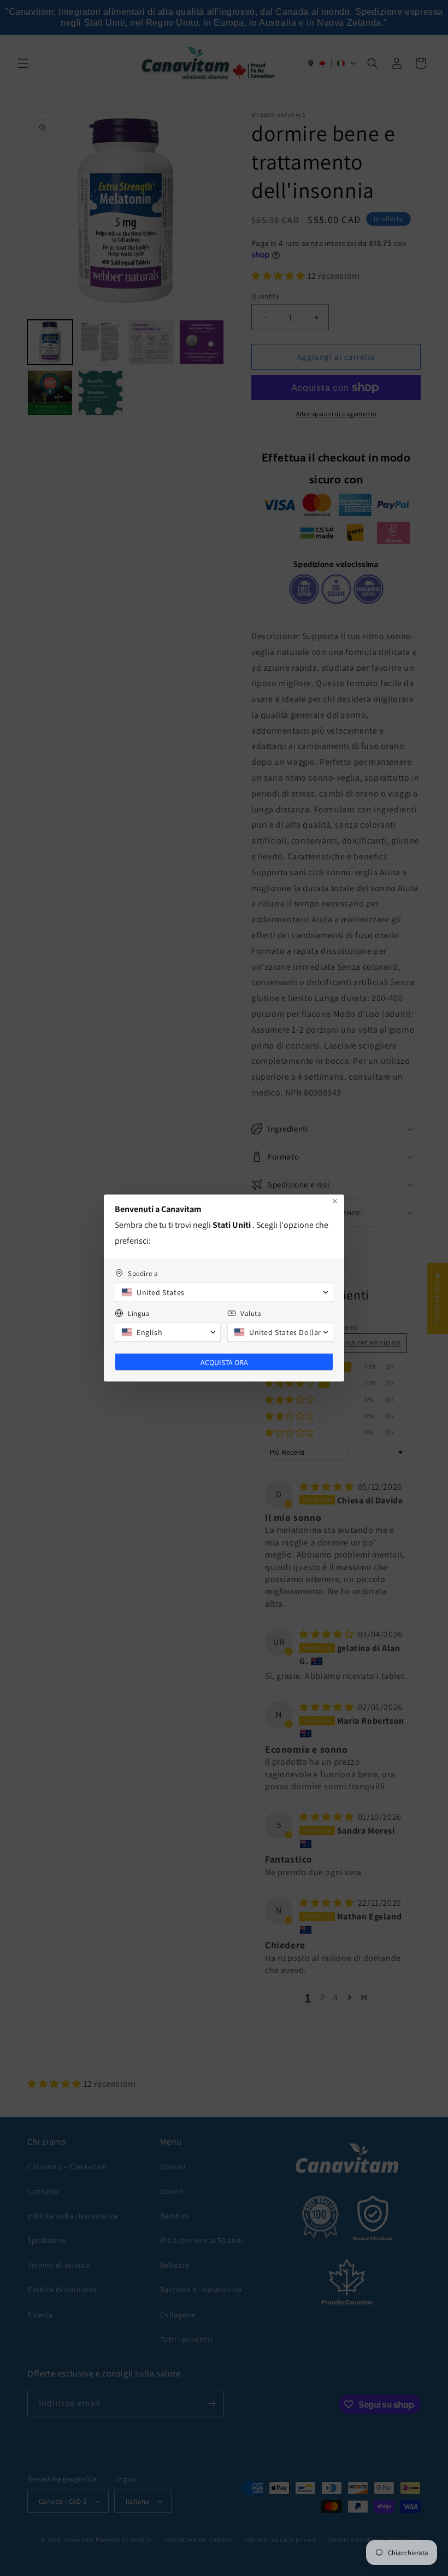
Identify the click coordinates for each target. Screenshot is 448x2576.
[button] (224, 1292)
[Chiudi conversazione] (335, 1201)
